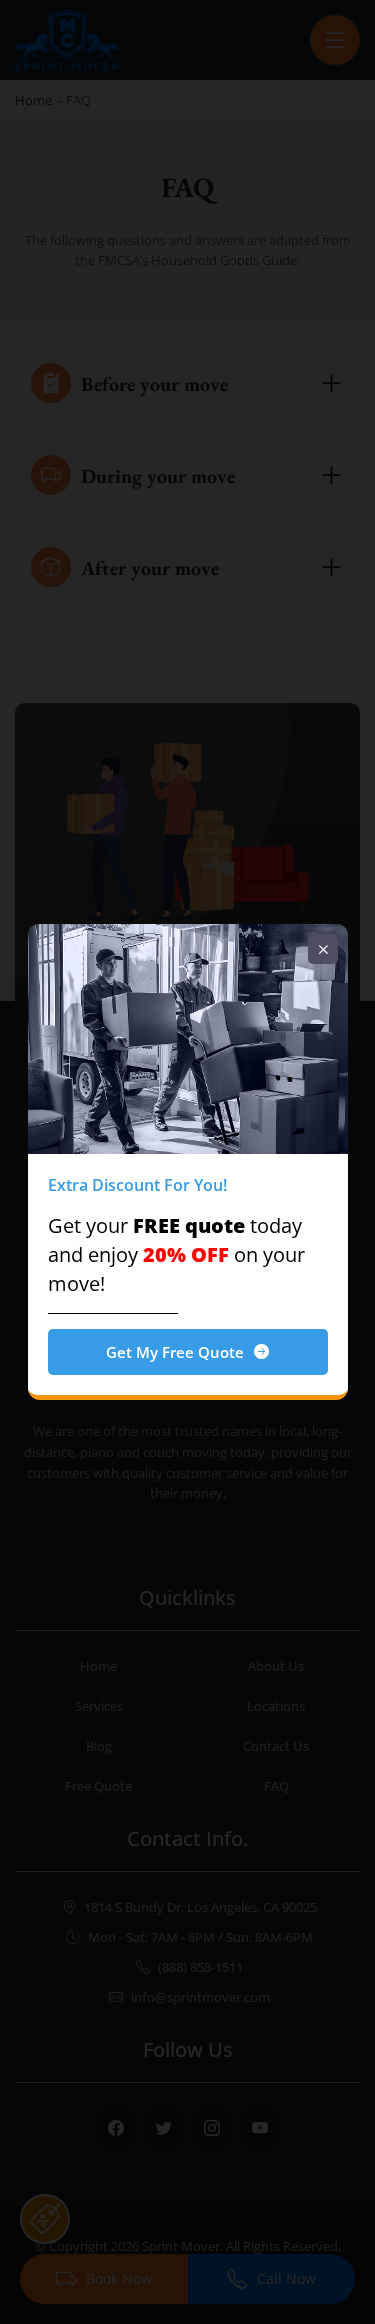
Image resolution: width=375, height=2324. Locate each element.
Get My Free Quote (175, 1352)
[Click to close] (323, 949)
